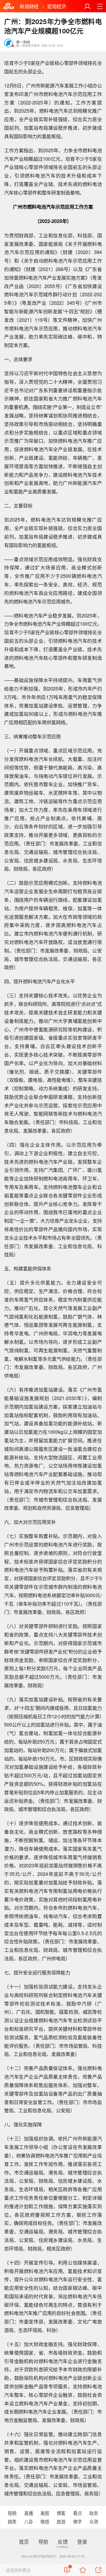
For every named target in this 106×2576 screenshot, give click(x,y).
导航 (43, 2542)
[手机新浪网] (9, 6)
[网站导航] (100, 6)
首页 (24, 2542)
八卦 (29, 2521)
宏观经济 (57, 6)
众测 (94, 2521)
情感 (45, 2521)
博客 (61, 2513)
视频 (12, 2513)
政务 (94, 2513)
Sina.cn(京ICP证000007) (39, 2556)
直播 (29, 2513)
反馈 (63, 2542)
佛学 (77, 2521)
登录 (82, 2542)
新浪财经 (29, 6)
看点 (77, 2513)
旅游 (61, 2521)
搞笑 (12, 2521)
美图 (45, 2513)
